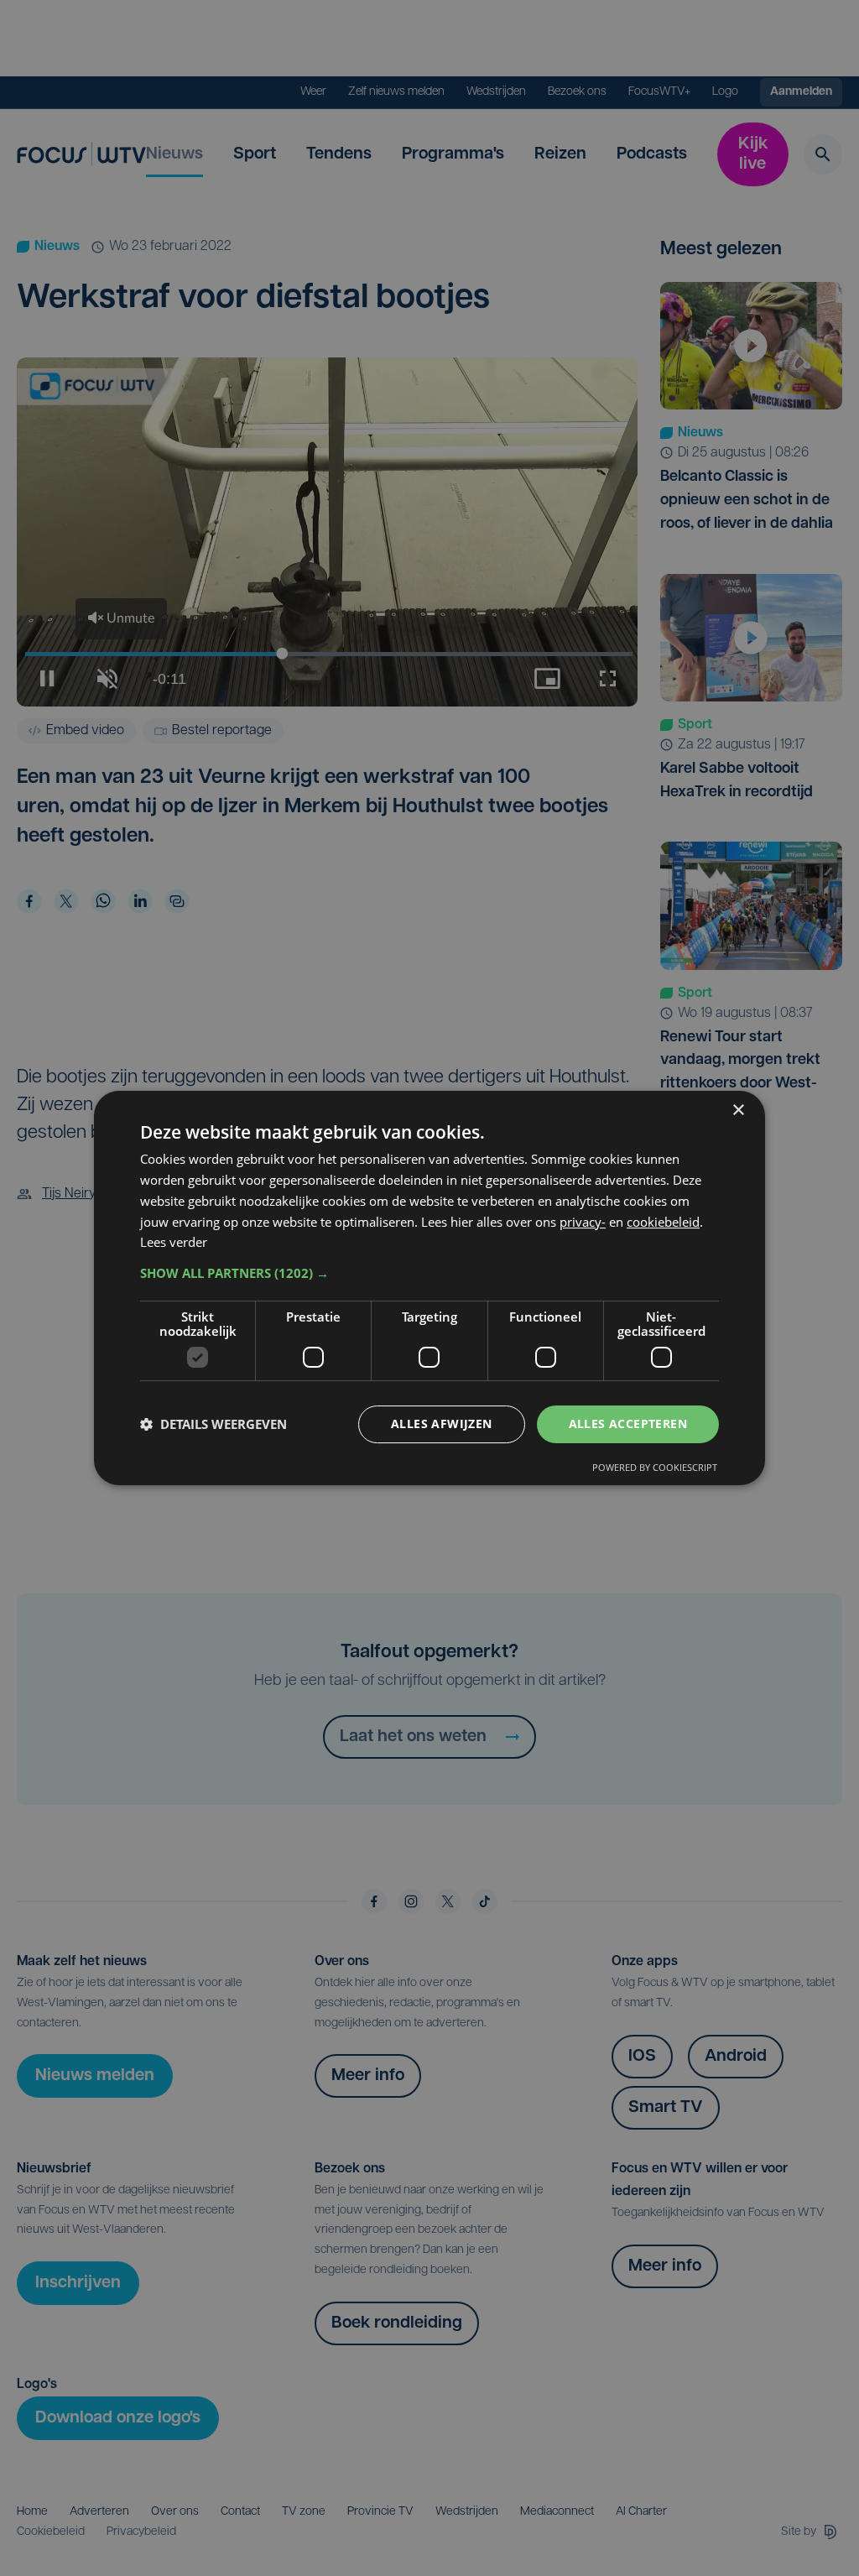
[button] (429, 1273)
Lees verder (174, 1242)
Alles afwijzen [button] (442, 1424)
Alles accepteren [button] (628, 1424)
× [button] (738, 1111)
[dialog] (429, 1288)
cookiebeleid (663, 1222)
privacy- (583, 1222)
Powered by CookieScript (655, 1467)
